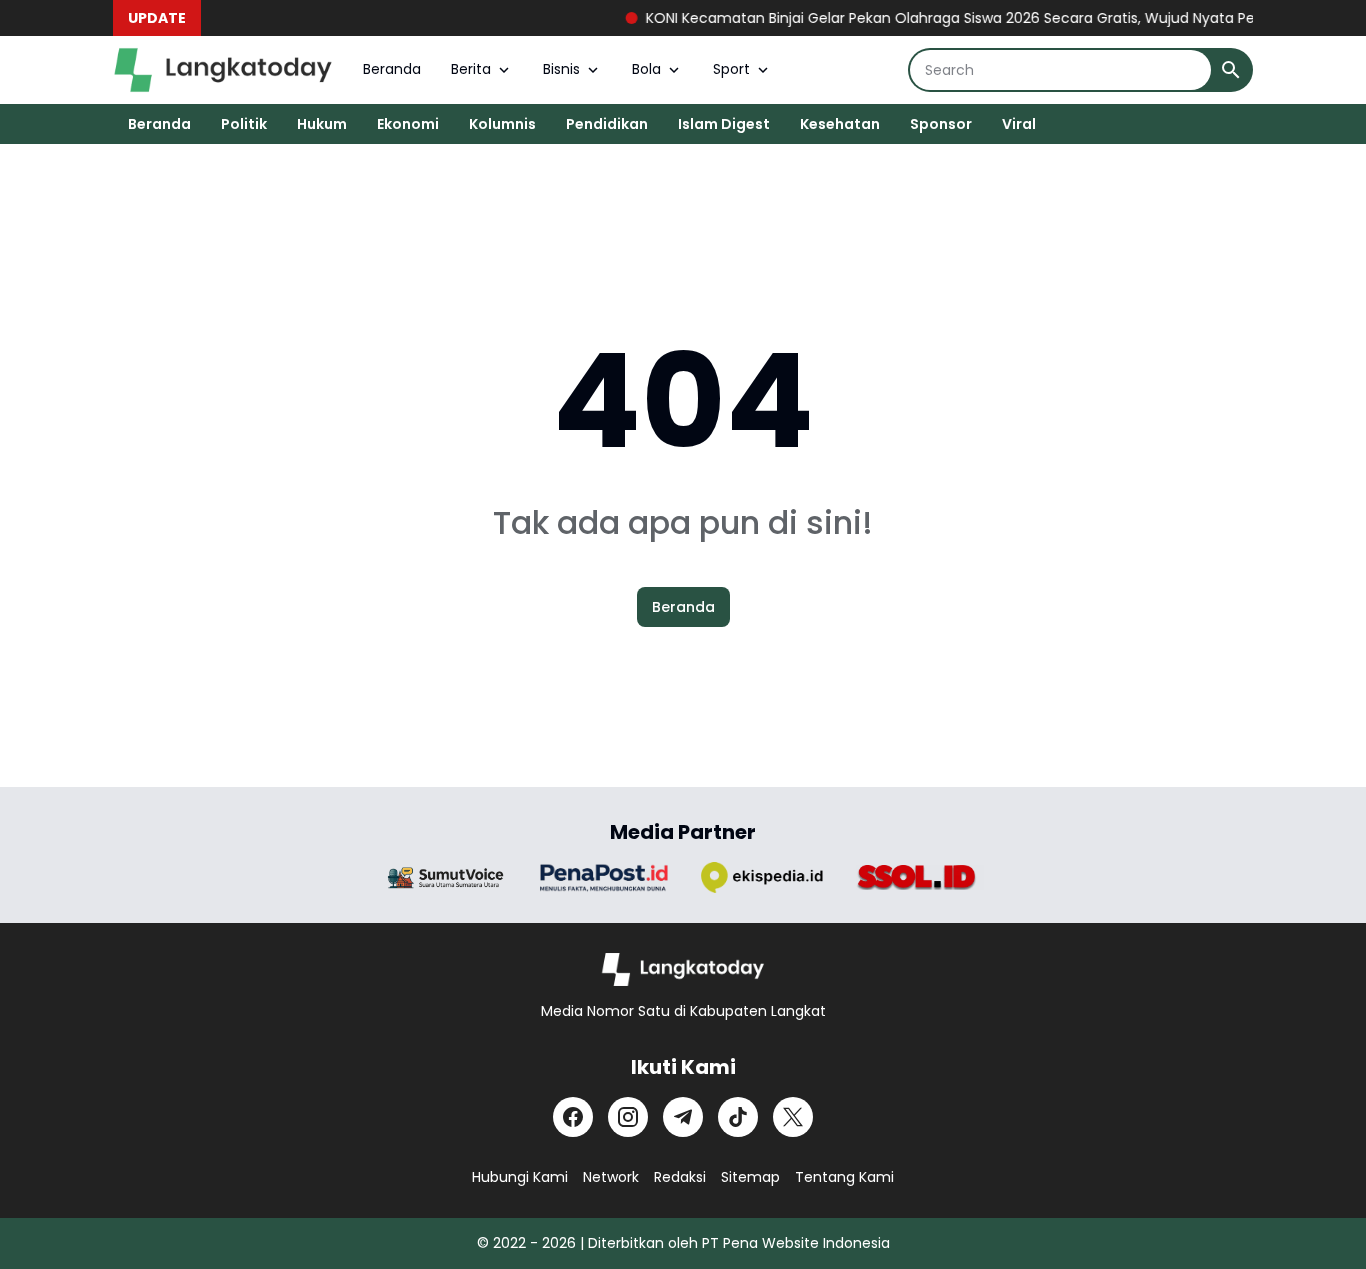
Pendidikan (607, 124)
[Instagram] (628, 1117)
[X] (793, 1117)
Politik (244, 124)
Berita (471, 69)
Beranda (392, 69)
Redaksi (680, 1177)
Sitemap (750, 1177)
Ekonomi (408, 124)
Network (611, 1177)
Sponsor (941, 124)
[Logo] (683, 969)
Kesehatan (840, 124)
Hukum (322, 124)
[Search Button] (1231, 70)
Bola (646, 69)
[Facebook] (573, 1117)
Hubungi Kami (520, 1177)
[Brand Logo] (446, 877)
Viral (1019, 124)
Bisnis (561, 69)
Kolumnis (502, 124)
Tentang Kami (844, 1177)
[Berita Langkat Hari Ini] (223, 70)
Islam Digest (724, 124)
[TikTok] (738, 1117)
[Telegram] (683, 1117)
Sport (731, 69)
